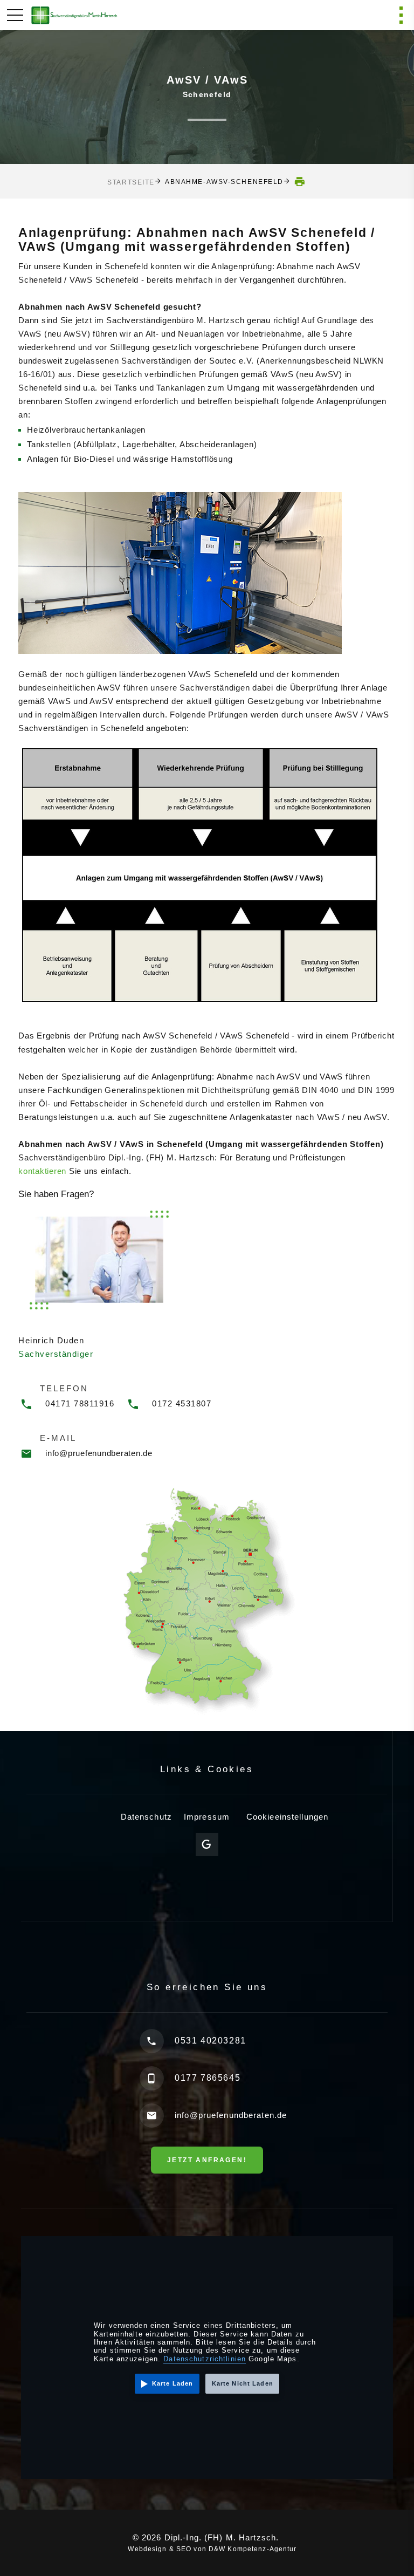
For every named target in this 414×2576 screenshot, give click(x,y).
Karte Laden (172, 2383)
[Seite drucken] (300, 182)
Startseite (131, 182)
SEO (184, 2549)
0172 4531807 (182, 1403)
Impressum (207, 1817)
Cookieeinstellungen (287, 1817)
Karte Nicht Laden (243, 2383)
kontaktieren (42, 1171)
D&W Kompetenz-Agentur (253, 2549)
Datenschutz (146, 1817)
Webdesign (147, 2549)
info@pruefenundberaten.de (99, 1453)
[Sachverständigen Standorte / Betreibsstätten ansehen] (207, 1600)
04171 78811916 (80, 1403)
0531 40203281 (211, 2041)
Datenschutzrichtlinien (205, 2359)
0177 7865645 (208, 2078)
